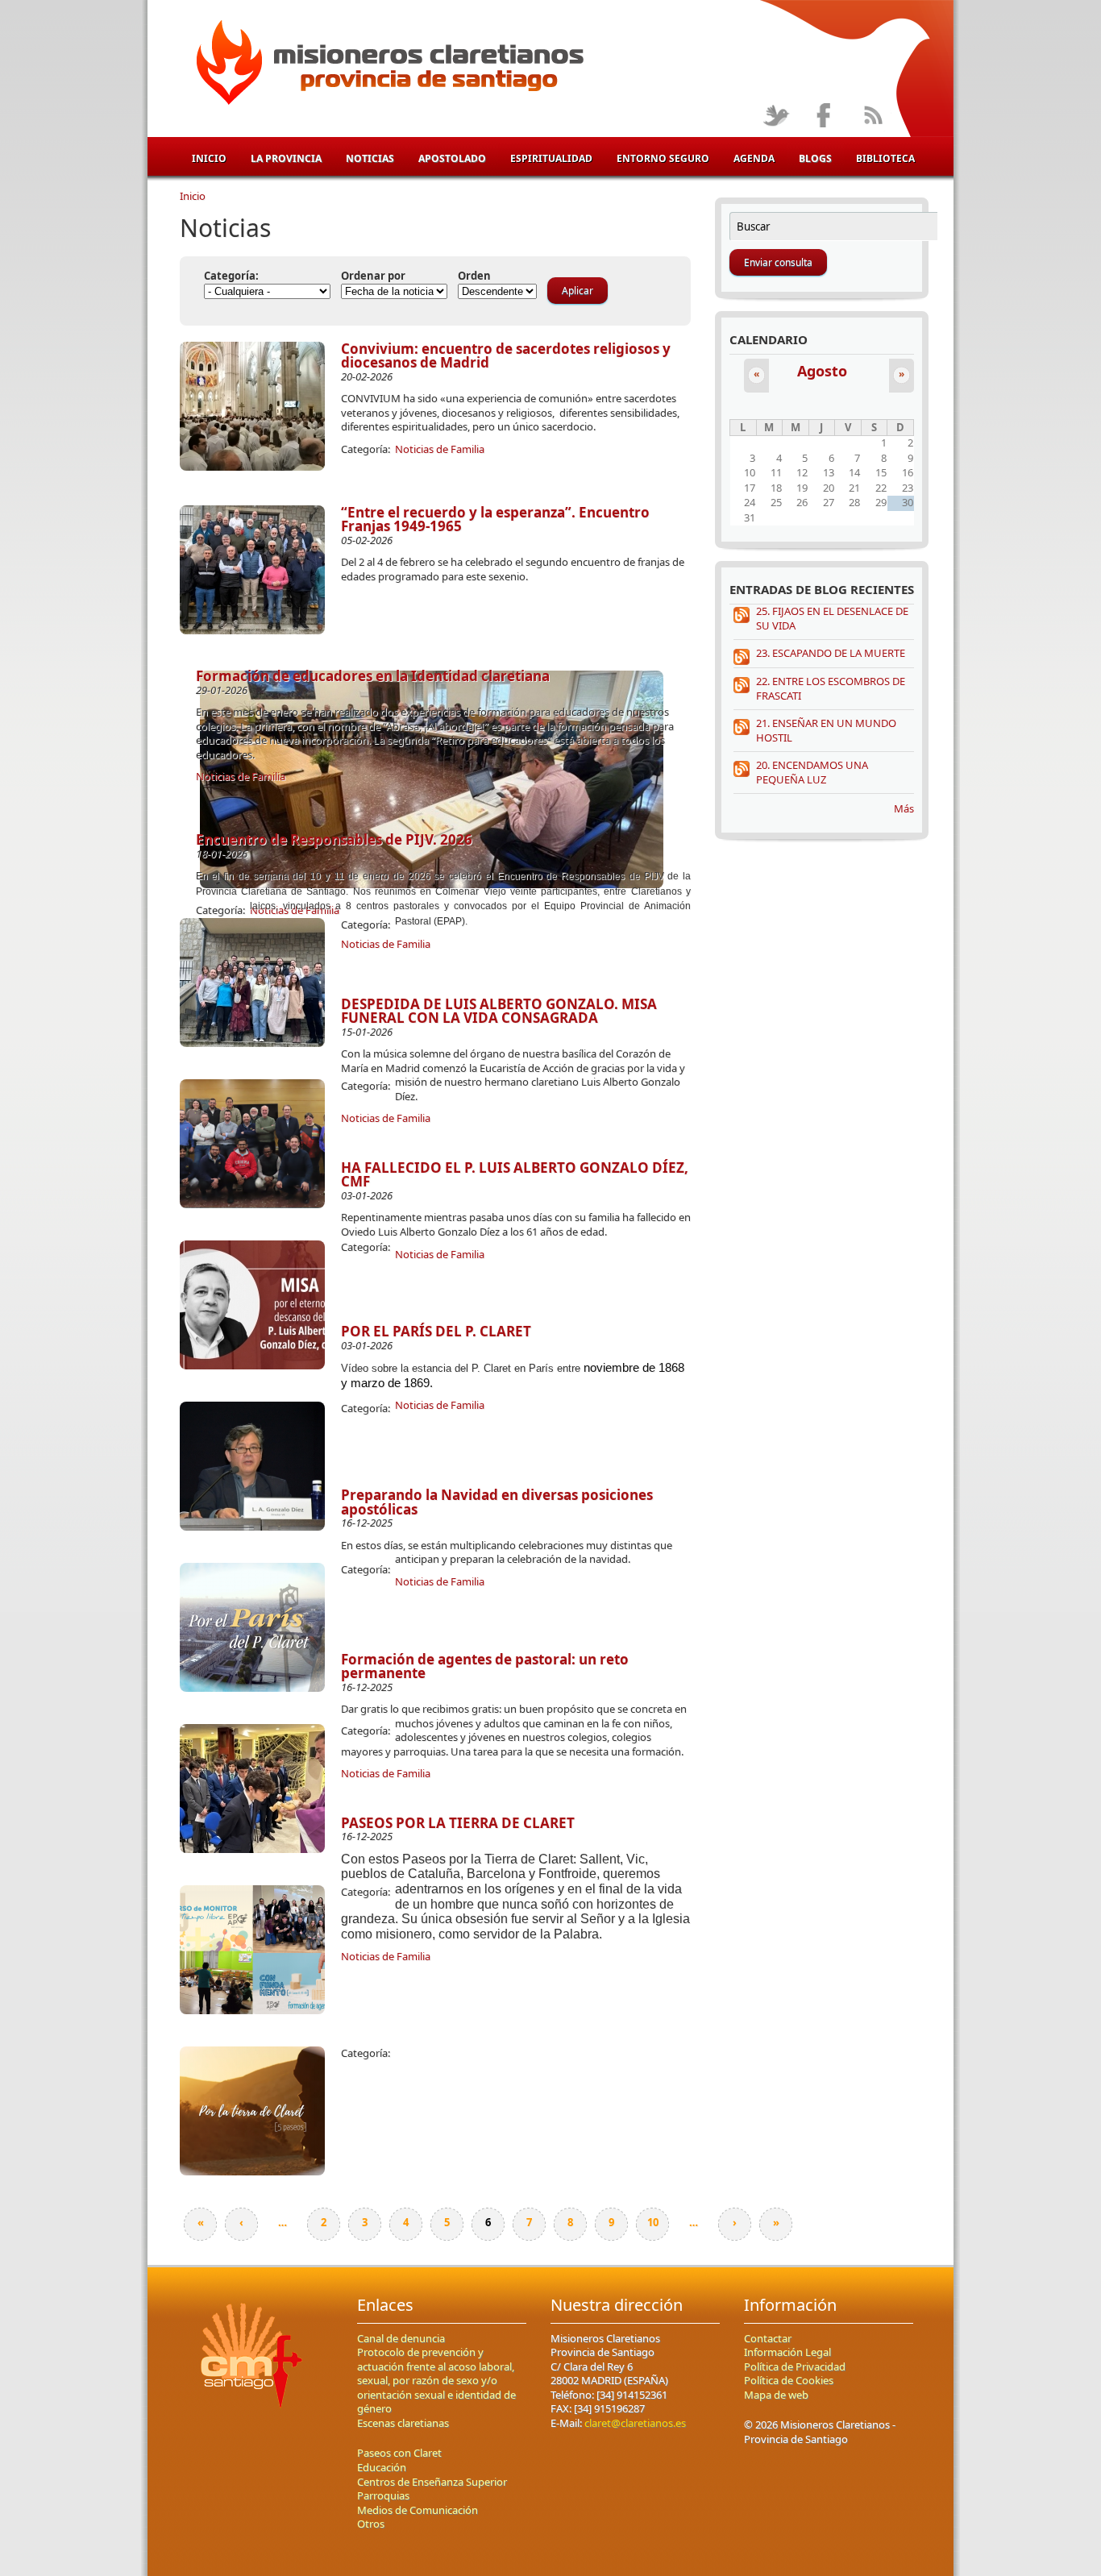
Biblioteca (885, 158)
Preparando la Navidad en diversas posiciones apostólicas (497, 1502)
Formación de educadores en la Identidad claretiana (373, 676)
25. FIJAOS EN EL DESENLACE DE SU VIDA (832, 618)
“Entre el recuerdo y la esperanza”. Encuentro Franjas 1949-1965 (495, 519)
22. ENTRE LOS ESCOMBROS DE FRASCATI (831, 688)
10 (653, 2222)
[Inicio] (387, 65)
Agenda (754, 158)
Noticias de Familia (440, 449)
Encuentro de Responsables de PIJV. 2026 (334, 839)
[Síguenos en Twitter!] (776, 116)
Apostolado (452, 158)
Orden (474, 276)
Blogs (815, 158)
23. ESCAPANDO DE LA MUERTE (831, 653)
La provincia (286, 158)
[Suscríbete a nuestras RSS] (872, 116)
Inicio (209, 158)
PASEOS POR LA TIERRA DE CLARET (458, 1823)
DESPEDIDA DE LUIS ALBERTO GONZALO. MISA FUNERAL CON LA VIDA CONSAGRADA (499, 1011)
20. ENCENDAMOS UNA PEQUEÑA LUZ (812, 772)
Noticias (370, 158)
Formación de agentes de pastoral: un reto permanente (485, 1666)
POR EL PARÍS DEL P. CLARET (436, 1331)
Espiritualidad (551, 158)
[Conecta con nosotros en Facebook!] (824, 116)
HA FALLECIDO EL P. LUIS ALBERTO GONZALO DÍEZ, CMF (515, 1175)
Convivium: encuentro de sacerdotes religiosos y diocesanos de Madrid (506, 356)
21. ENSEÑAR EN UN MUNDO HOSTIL (826, 730)
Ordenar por (373, 276)
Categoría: (231, 276)
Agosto (822, 371)
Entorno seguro (663, 158)
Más (904, 808)
